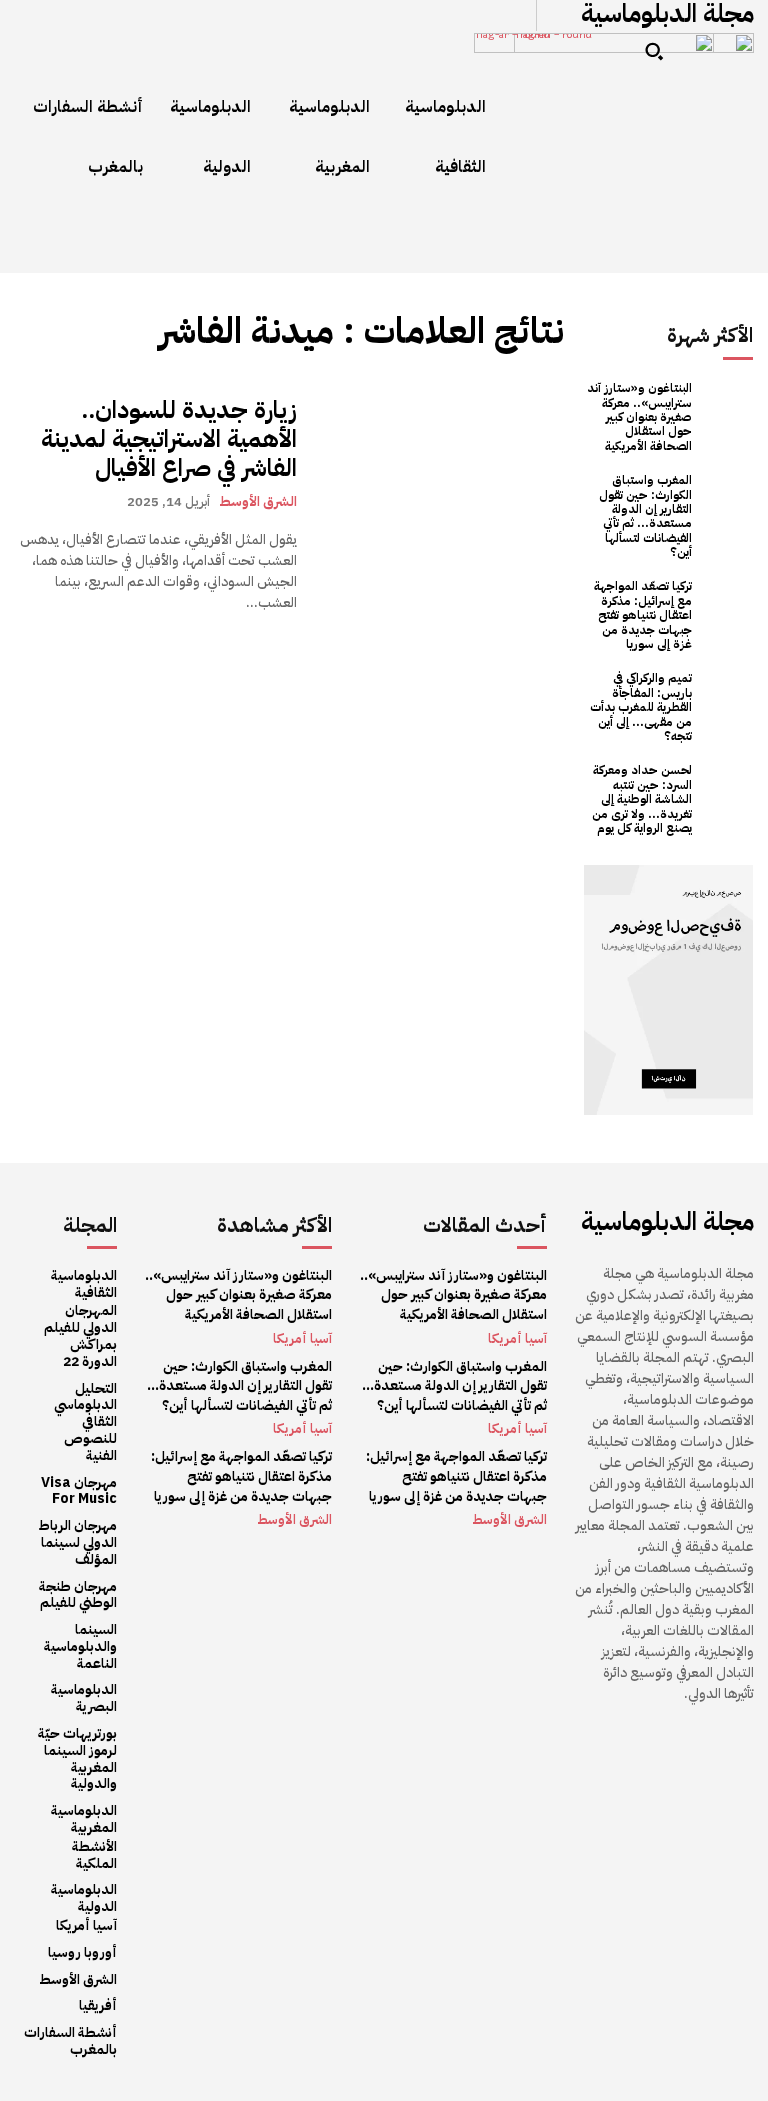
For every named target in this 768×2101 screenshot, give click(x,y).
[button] (654, 51)
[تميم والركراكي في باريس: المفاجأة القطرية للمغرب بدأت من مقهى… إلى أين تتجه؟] (727, 696)
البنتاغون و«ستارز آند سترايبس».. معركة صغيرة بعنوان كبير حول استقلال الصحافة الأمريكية (639, 417)
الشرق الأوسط (258, 501)
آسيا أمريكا (302, 1338)
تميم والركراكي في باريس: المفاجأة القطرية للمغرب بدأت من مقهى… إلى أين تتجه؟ (641, 707)
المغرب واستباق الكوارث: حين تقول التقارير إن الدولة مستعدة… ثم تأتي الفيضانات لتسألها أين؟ (645, 516)
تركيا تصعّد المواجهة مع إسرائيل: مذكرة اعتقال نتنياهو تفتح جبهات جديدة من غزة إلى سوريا (643, 615)
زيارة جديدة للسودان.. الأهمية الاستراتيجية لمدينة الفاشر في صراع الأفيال (169, 439)
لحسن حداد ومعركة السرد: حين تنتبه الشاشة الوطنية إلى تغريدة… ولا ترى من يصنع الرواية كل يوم (642, 799)
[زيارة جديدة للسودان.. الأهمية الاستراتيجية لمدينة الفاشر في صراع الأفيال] (440, 504)
